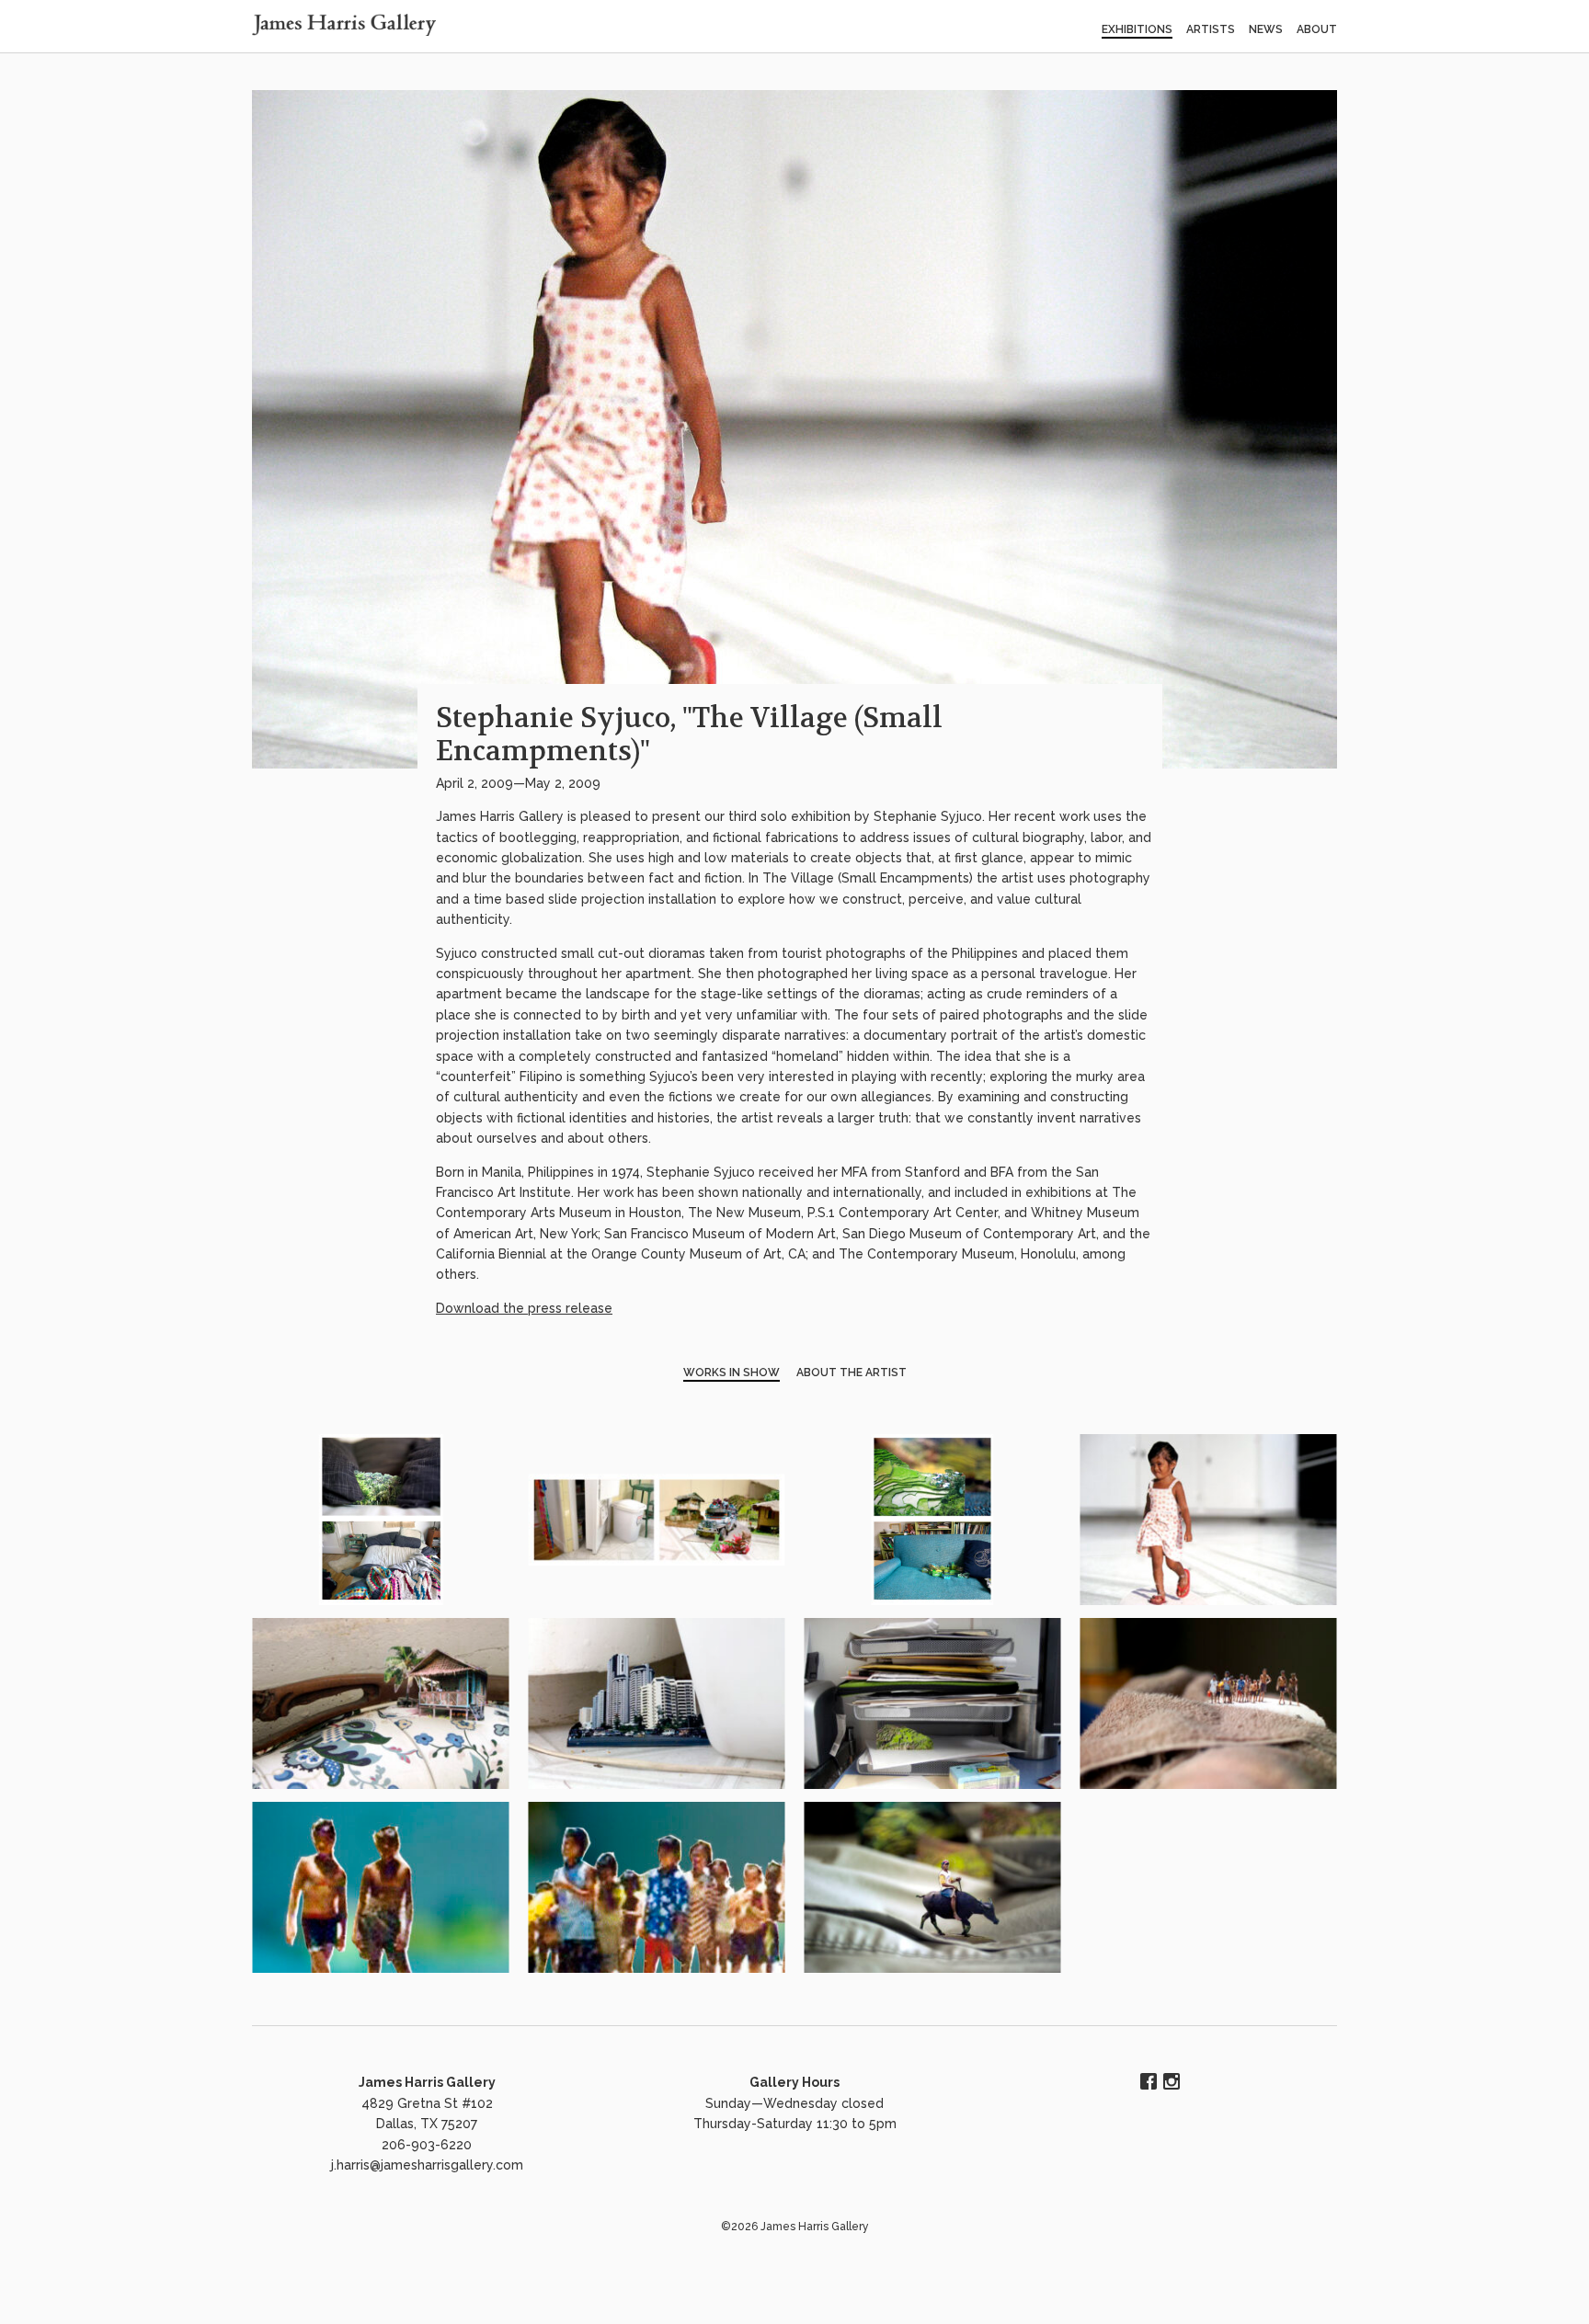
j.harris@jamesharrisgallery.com (427, 2165)
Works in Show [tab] (732, 1373)
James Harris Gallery (427, 2082)
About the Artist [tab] (852, 1373)
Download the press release (524, 1308)
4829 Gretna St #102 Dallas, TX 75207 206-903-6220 (427, 2124)
